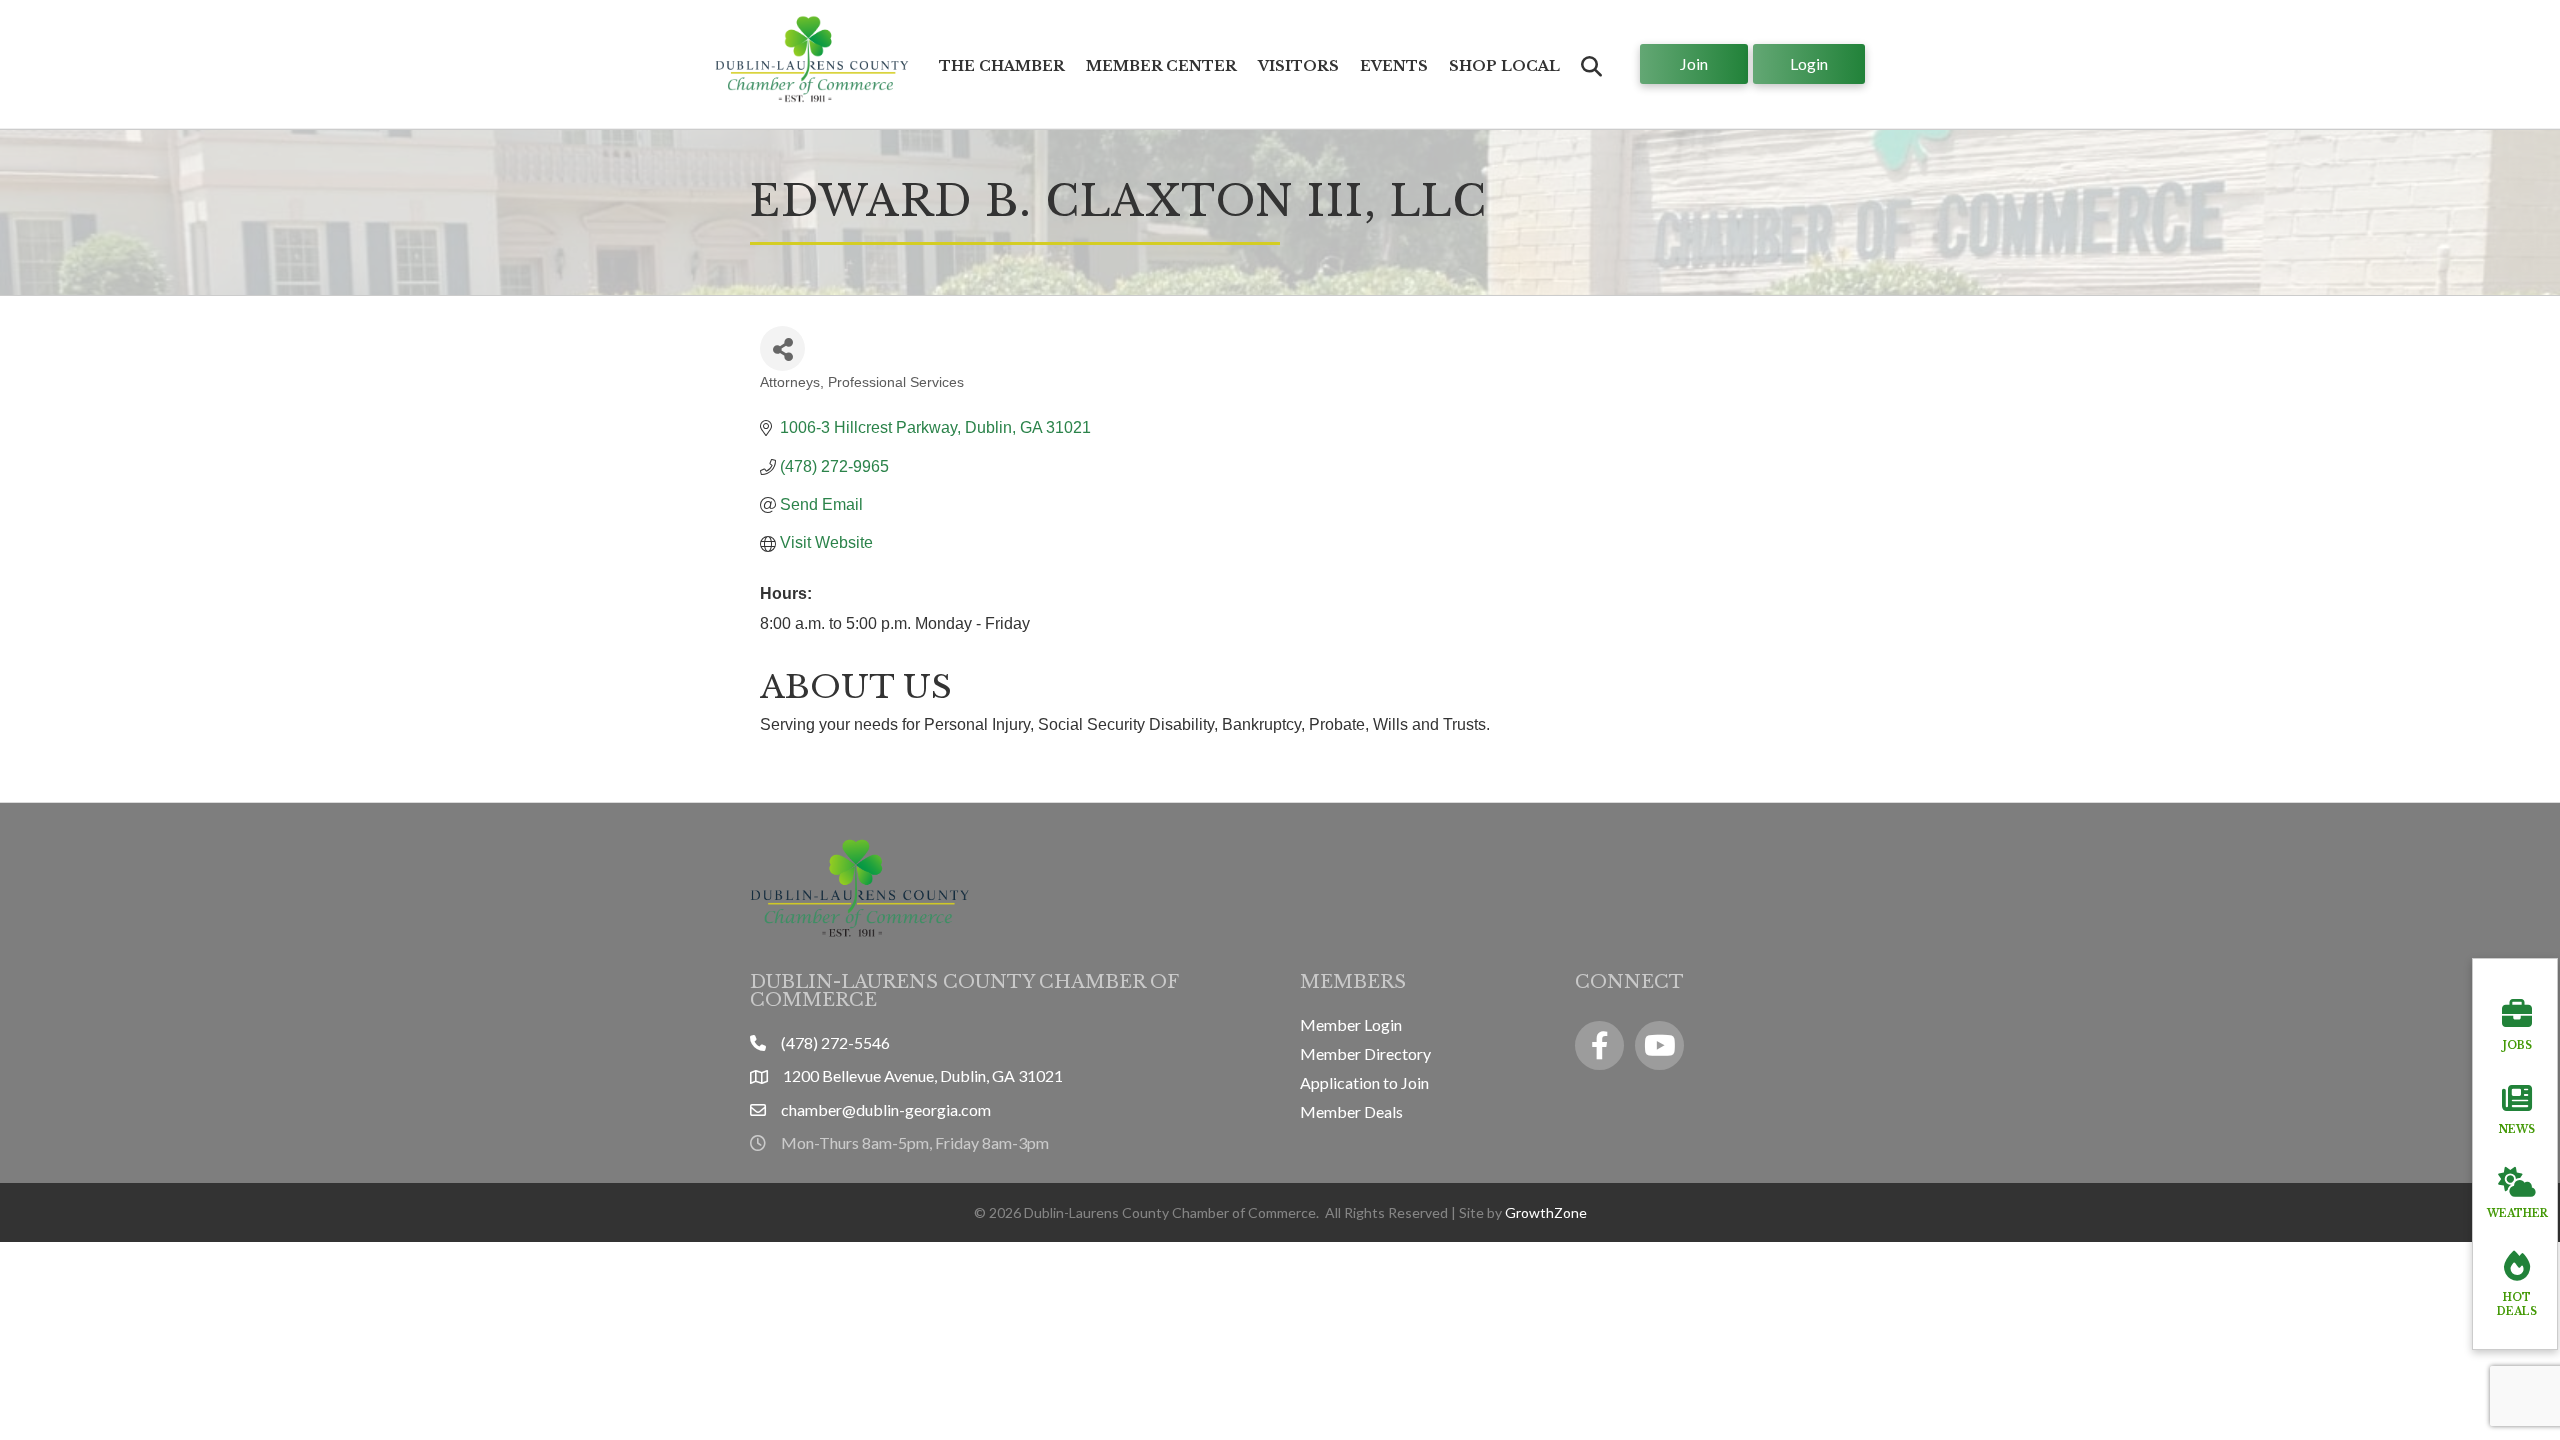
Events (1394, 66)
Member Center (1161, 66)
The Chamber (1002, 66)
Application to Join (1364, 1082)
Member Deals (1351, 1111)
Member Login (1351, 1024)
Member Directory (1365, 1053)
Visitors (1298, 66)
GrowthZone (1546, 1212)
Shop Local (1504, 66)
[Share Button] (782, 348)
